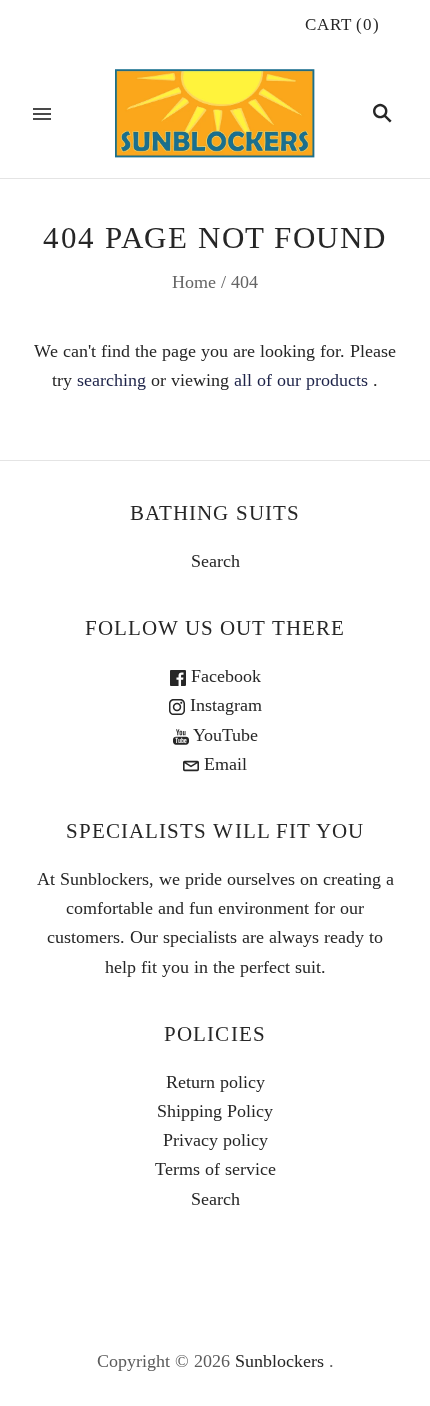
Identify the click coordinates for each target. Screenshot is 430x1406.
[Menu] (42, 114)
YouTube (223, 735)
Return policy (215, 1082)
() (342, 24)
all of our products (301, 380)
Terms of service (215, 1169)
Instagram (223, 705)
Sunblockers (279, 1361)
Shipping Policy (215, 1111)
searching (111, 380)
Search (215, 561)
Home (194, 282)
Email (223, 764)
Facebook (223, 676)
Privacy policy (215, 1140)
